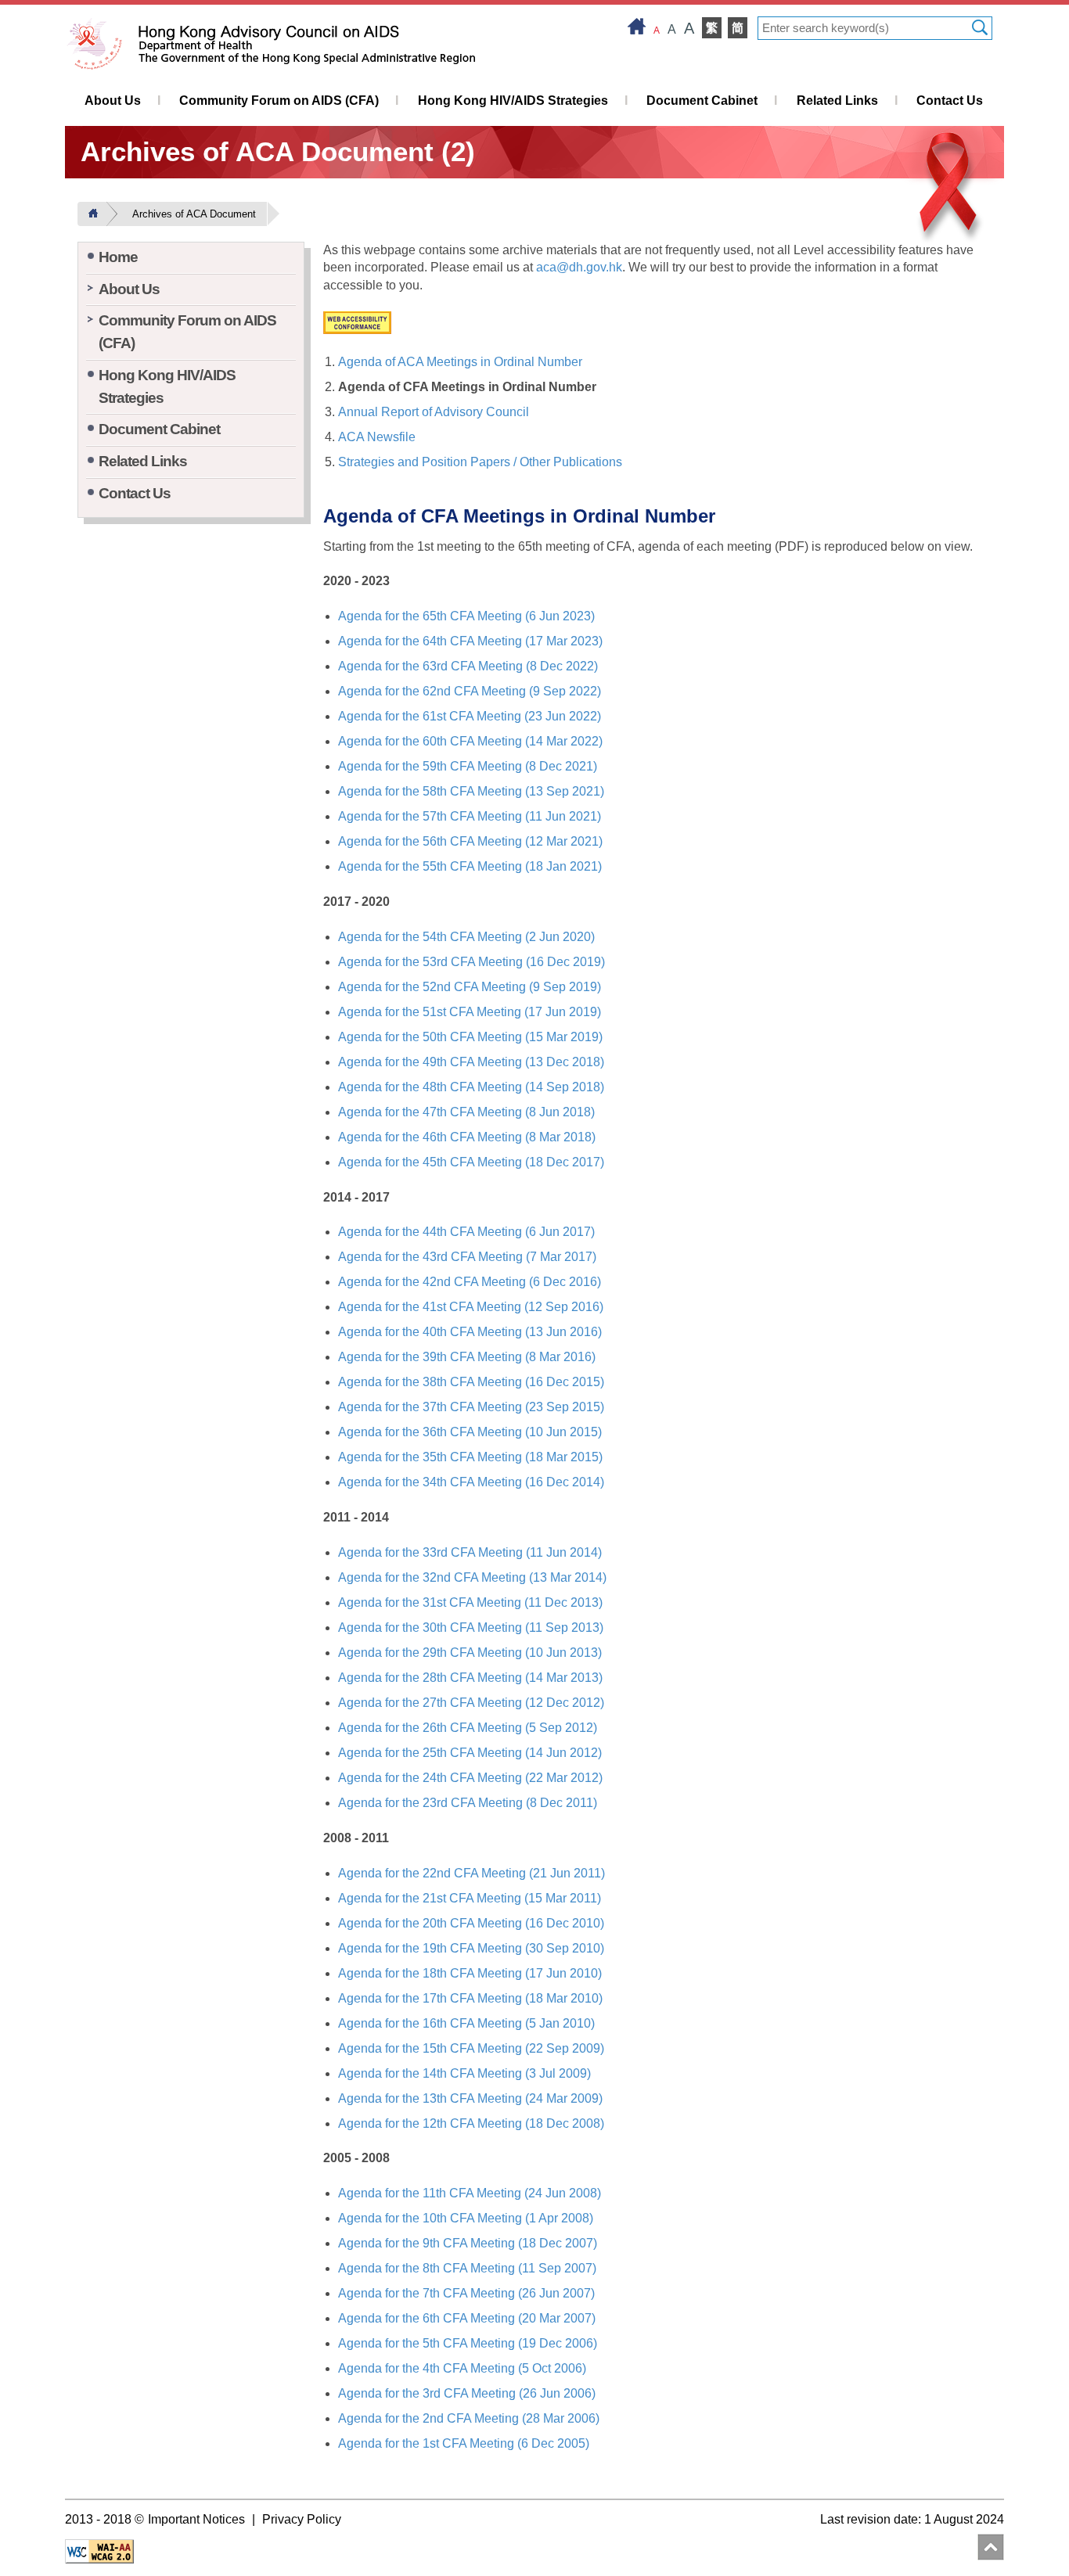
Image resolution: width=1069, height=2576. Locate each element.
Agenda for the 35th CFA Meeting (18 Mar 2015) (470, 1457)
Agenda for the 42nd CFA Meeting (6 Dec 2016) (470, 1282)
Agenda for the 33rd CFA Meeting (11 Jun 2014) (470, 1552)
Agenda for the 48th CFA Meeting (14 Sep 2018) (471, 1087)
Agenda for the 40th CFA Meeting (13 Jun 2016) (470, 1332)
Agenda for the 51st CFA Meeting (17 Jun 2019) (470, 1012)
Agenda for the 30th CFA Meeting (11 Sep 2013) (471, 1628)
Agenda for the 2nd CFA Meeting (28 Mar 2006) (469, 2418)
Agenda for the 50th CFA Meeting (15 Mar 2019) (470, 1037)
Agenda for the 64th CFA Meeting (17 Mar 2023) (470, 641)
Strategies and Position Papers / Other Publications (480, 462)
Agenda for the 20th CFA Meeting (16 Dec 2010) (471, 1923)
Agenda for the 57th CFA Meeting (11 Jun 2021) (470, 816)
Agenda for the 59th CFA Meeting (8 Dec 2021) (468, 766)
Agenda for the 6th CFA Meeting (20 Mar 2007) (467, 2318)
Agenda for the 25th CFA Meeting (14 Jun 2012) (470, 1753)
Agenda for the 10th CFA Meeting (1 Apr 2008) (466, 2218)
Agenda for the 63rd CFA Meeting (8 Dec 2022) (468, 666)
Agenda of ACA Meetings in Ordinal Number (460, 362)
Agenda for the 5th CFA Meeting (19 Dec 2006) (468, 2343)
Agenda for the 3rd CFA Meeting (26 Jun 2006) (467, 2393)
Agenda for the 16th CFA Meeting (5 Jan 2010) (466, 2023)
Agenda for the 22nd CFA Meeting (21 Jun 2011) (472, 1873)
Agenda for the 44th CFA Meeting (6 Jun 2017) (466, 1232)
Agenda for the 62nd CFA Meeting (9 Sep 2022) (470, 691)
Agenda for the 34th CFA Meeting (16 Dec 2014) (471, 1482)
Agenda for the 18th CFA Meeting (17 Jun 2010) (470, 1973)
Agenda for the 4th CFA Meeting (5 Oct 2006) (462, 2368)
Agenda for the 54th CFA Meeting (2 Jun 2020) (466, 937)
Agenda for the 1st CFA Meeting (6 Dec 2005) (464, 2443)
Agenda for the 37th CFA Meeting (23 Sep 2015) (471, 1407)
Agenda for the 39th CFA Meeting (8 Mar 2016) (467, 1357)
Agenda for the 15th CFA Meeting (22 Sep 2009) (471, 2048)
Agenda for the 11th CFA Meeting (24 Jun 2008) (470, 2193)
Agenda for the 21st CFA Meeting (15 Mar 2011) (470, 1898)
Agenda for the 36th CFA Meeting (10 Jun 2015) (470, 1432)
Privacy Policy (302, 2519)
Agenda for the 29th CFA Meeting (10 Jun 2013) (470, 1653)
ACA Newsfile (377, 437)
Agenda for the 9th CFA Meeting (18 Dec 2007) (468, 2243)
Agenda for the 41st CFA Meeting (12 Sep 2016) (471, 1307)
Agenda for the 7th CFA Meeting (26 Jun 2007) (466, 2293)
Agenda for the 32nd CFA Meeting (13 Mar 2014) (472, 1577)
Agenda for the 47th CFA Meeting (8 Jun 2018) (466, 1112)
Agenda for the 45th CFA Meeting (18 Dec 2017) (471, 1162)
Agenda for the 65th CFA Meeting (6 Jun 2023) (466, 616)
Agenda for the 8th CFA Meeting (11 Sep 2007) (467, 2268)
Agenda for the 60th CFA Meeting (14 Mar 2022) (470, 741)
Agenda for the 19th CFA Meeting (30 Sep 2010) (471, 1948)
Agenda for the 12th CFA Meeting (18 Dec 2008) (471, 2123)
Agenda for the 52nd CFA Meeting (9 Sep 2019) (470, 987)
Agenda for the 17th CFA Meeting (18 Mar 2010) (470, 1998)
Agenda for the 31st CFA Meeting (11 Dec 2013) (470, 1602)
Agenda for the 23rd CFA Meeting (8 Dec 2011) (468, 1803)
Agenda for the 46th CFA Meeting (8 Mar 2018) (467, 1137)
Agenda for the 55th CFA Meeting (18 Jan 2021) (470, 866)
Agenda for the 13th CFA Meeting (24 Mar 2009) (470, 2098)
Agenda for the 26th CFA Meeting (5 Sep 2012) (468, 1728)
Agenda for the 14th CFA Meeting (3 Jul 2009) (464, 2073)
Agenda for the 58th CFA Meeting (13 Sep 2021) (471, 791)
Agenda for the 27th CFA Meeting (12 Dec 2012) (471, 1703)
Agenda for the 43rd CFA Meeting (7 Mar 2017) (467, 1257)
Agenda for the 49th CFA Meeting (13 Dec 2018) (471, 1062)
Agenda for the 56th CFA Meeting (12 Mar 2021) (470, 841)
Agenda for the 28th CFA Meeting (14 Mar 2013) (470, 1678)
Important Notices (196, 2519)
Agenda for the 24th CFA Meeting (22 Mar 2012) (470, 1778)
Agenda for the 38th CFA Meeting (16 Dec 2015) (471, 1382)
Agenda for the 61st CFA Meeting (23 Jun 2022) (470, 716)
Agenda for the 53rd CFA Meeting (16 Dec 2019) (472, 962)
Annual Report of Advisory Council (434, 412)
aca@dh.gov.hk (579, 267)
